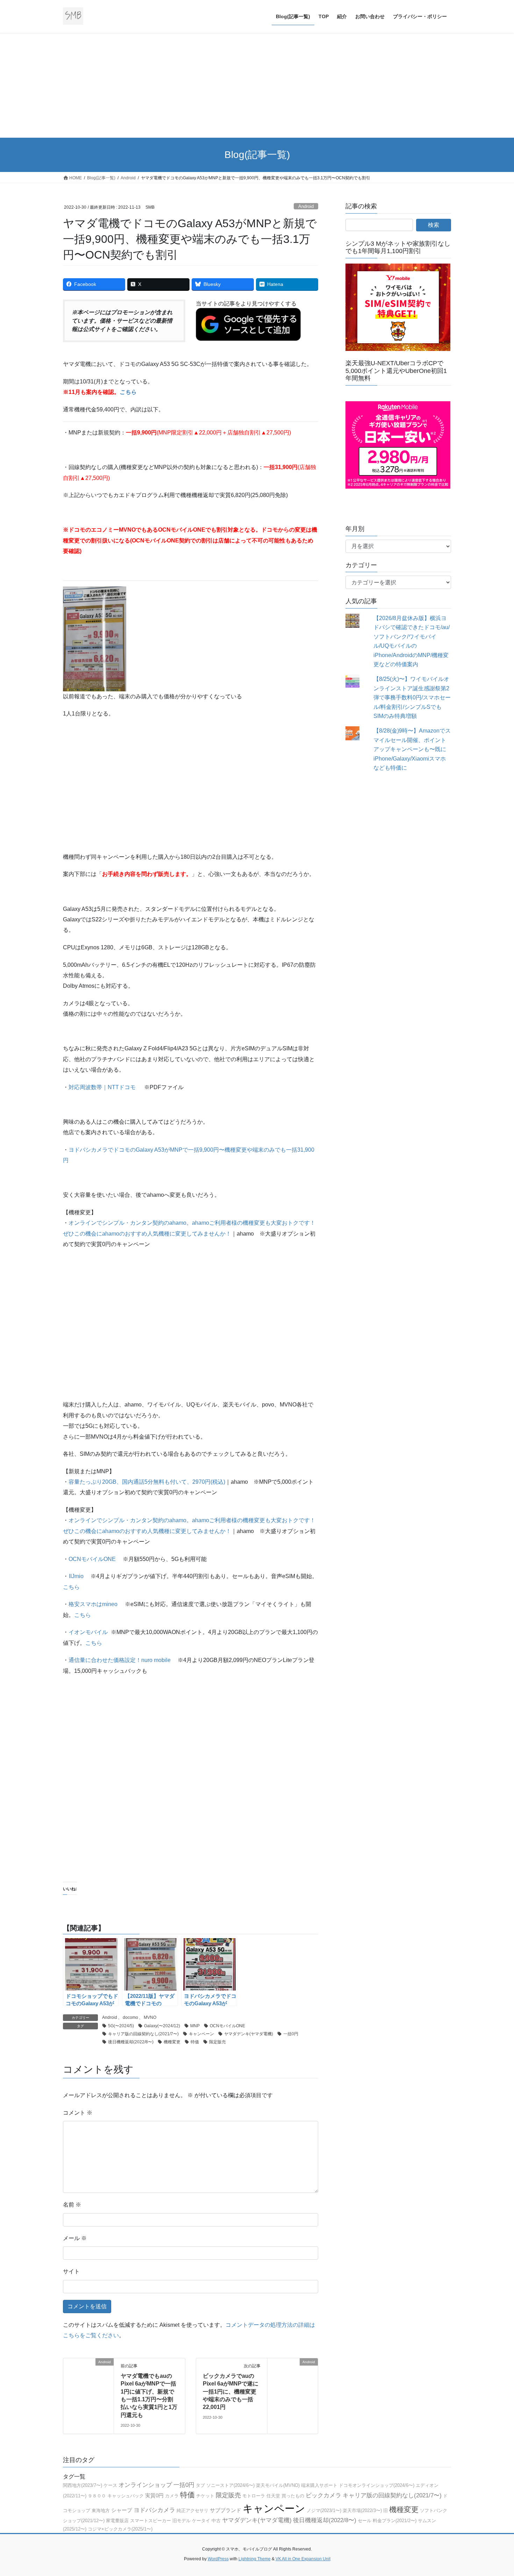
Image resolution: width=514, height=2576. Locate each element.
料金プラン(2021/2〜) (395, 2521)
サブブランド (226, 2510)
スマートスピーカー (151, 2521)
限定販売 (217, 2042)
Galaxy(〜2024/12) (162, 2026)
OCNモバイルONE (92, 1559)
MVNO (150, 2017)
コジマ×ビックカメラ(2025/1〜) (120, 2529)
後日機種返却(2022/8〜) (131, 2042)
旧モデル (181, 2521)
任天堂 (273, 2496)
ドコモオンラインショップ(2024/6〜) (377, 2485)
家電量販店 (117, 2521)
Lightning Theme (255, 2559)
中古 (216, 2521)
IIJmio (76, 1576)
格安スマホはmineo (93, 1604)
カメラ (172, 2496)
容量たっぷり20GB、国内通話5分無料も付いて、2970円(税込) (147, 1482)
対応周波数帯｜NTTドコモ (102, 1087)
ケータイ (201, 2521)
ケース (110, 2485)
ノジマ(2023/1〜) (324, 2510)
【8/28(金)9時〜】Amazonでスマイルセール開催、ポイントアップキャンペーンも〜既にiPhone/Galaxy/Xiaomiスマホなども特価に (412, 749)
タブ (200, 2485)
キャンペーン (201, 2034)
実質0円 (154, 2495)
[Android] (88, 2383)
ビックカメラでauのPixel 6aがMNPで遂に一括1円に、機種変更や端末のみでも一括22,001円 (231, 2392)
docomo (130, 2017)
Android (306, 206)
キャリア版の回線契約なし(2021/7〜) (143, 2034)
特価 (195, 2042)
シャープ (122, 2510)
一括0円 (291, 2034)
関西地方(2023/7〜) (83, 2485)
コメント (78, 2113)
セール (365, 2521)
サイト (71, 2271)
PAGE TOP (496, 2493)
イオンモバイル (88, 1632)
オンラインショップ (145, 2485)
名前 (72, 2205)
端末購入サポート (319, 2485)
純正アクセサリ (192, 2510)
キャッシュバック (126, 2496)
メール (75, 2238)
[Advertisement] (257, 85)
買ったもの (293, 2496)
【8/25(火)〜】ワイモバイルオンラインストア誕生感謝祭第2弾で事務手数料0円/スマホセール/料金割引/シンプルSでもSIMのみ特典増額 (412, 697)
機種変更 (172, 2042)
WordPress (218, 2559)
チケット (205, 2496)
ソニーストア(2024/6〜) (230, 2485)
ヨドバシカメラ (154, 2510)
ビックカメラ (323, 2495)
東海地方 (101, 2510)
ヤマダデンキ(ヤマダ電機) (249, 2034)
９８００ (97, 2496)
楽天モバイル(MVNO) (278, 2485)
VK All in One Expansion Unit (303, 2559)
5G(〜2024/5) (121, 2026)
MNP (195, 2026)
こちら (71, 1587)
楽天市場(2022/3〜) (362, 2510)
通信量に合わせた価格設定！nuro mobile (120, 1660)
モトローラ (254, 2496)
